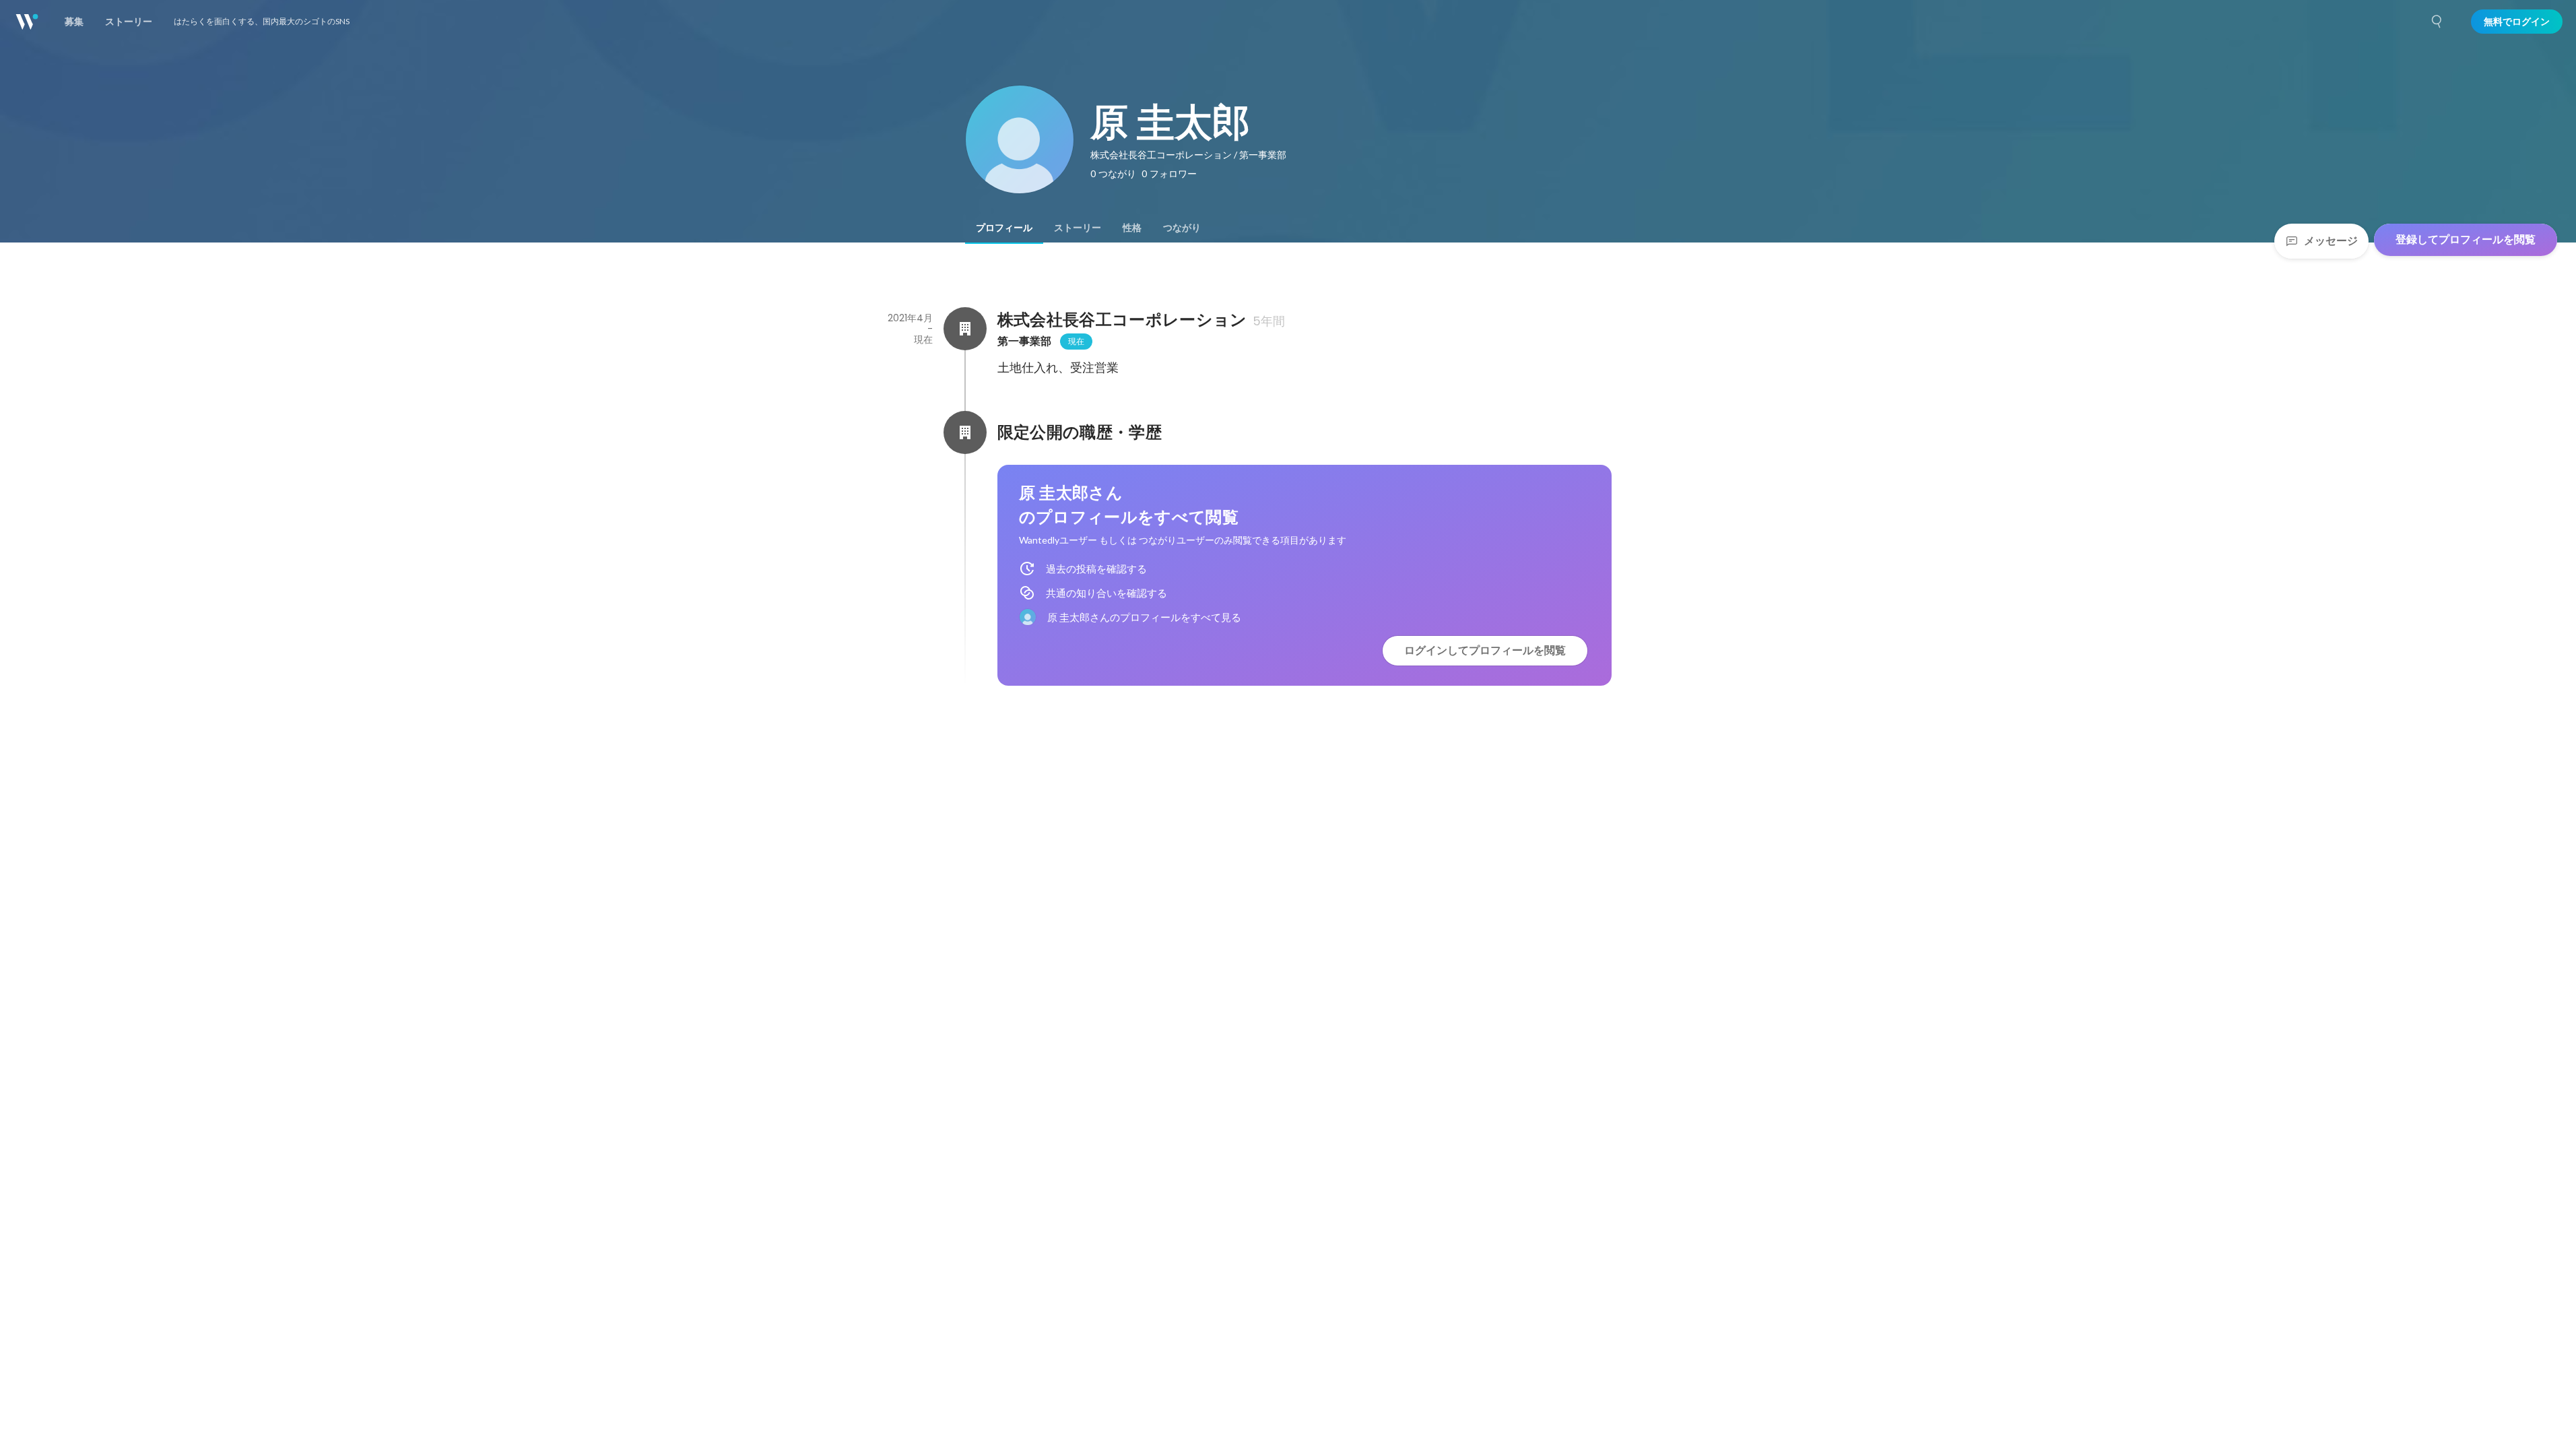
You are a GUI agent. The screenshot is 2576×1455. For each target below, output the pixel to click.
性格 (1132, 228)
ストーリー (1078, 228)
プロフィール (1004, 228)
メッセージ (2331, 241)
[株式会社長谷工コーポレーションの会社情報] (965, 329)
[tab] (1004, 228)
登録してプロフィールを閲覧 (2466, 239)
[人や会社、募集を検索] (2437, 22)
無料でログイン (2517, 22)
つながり (1182, 228)
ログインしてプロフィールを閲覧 (1485, 650)
